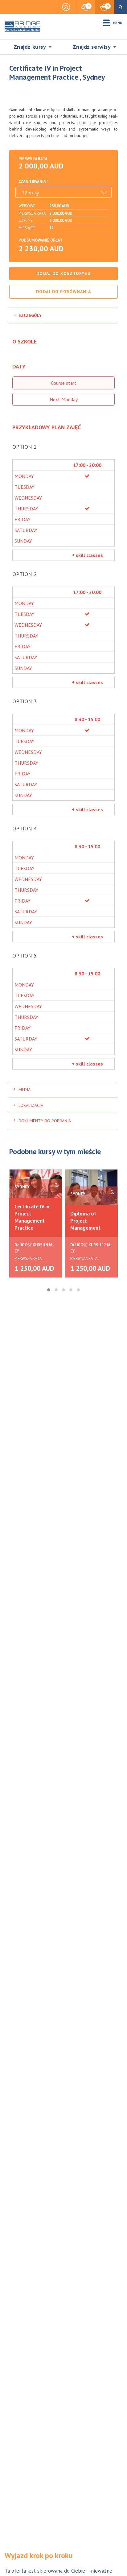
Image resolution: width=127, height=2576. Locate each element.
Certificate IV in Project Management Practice (32, 1217)
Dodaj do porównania (63, 292)
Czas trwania (32, 182)
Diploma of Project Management (85, 1221)
